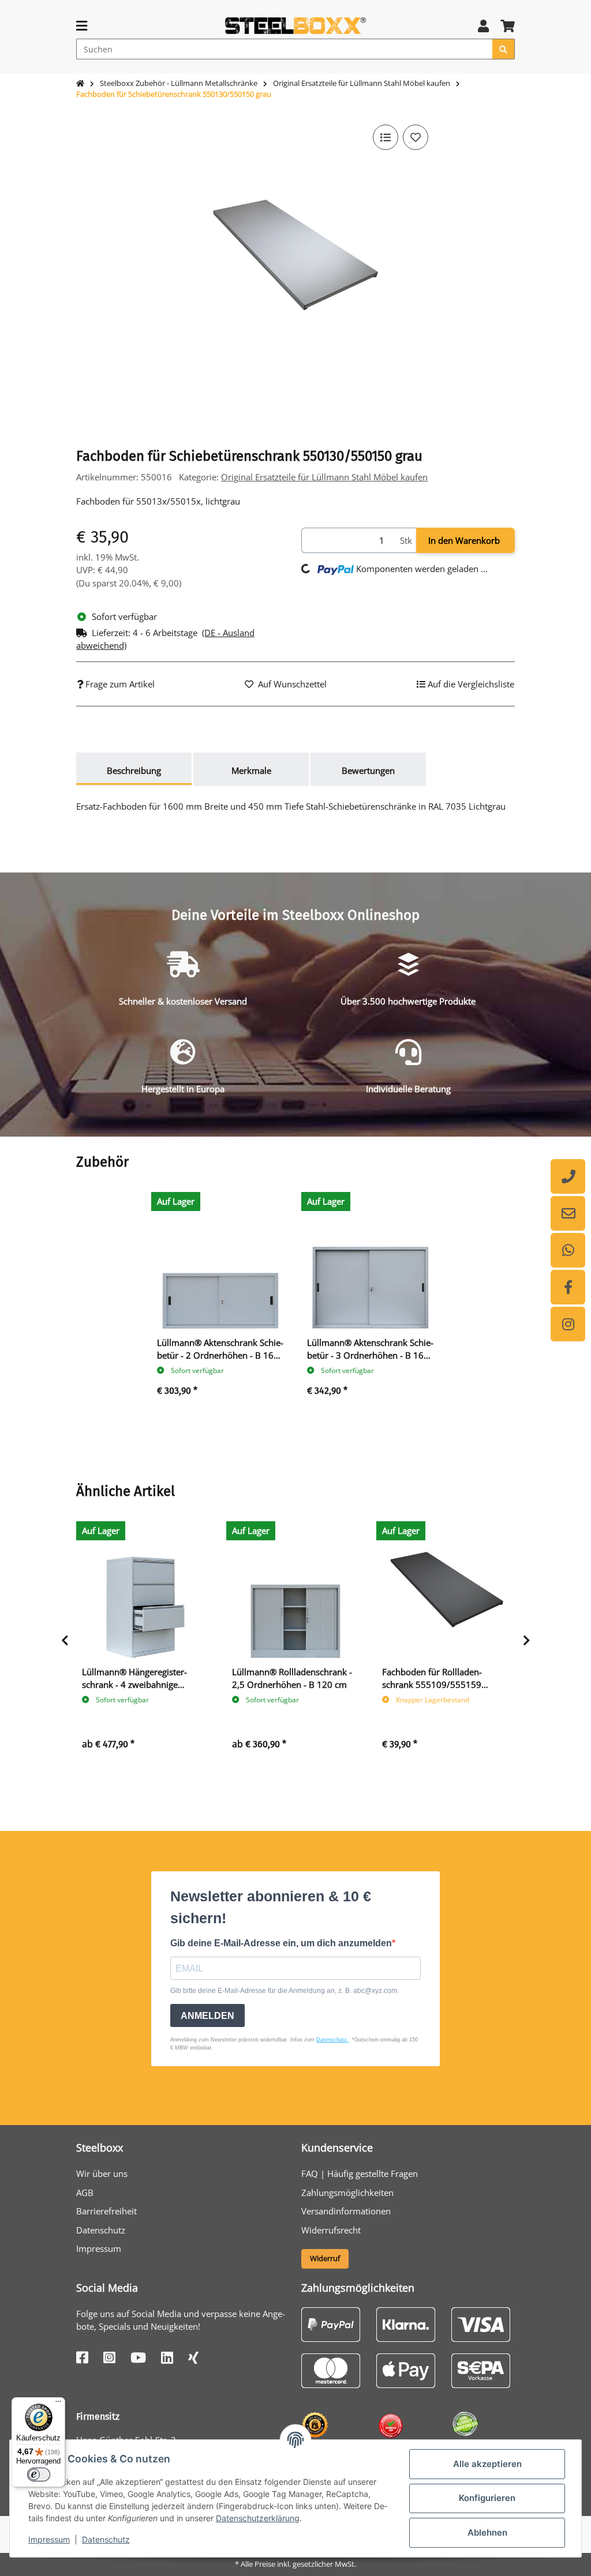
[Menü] (58, 2404)
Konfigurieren (487, 2498)
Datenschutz (106, 2539)
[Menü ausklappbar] (82, 26)
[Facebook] (568, 1287)
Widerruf (325, 2258)
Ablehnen (487, 2532)
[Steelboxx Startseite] (295, 25)
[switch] (39, 2475)
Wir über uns (102, 2173)
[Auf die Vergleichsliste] (386, 137)
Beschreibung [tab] (134, 770)
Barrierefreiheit (106, 2211)
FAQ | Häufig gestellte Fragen (360, 2173)
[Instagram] (568, 1324)
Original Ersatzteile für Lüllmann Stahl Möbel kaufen (324, 477)
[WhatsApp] (568, 1250)
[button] (483, 26)
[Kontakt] (568, 1213)
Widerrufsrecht (331, 2230)
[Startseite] (80, 84)
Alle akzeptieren (487, 2464)
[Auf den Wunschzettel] (416, 137)
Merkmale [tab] (251, 770)
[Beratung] (568, 1176)
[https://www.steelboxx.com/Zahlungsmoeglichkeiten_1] (331, 2323)
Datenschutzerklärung (258, 2518)
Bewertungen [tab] (368, 770)
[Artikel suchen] (504, 49)
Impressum (49, 2539)
